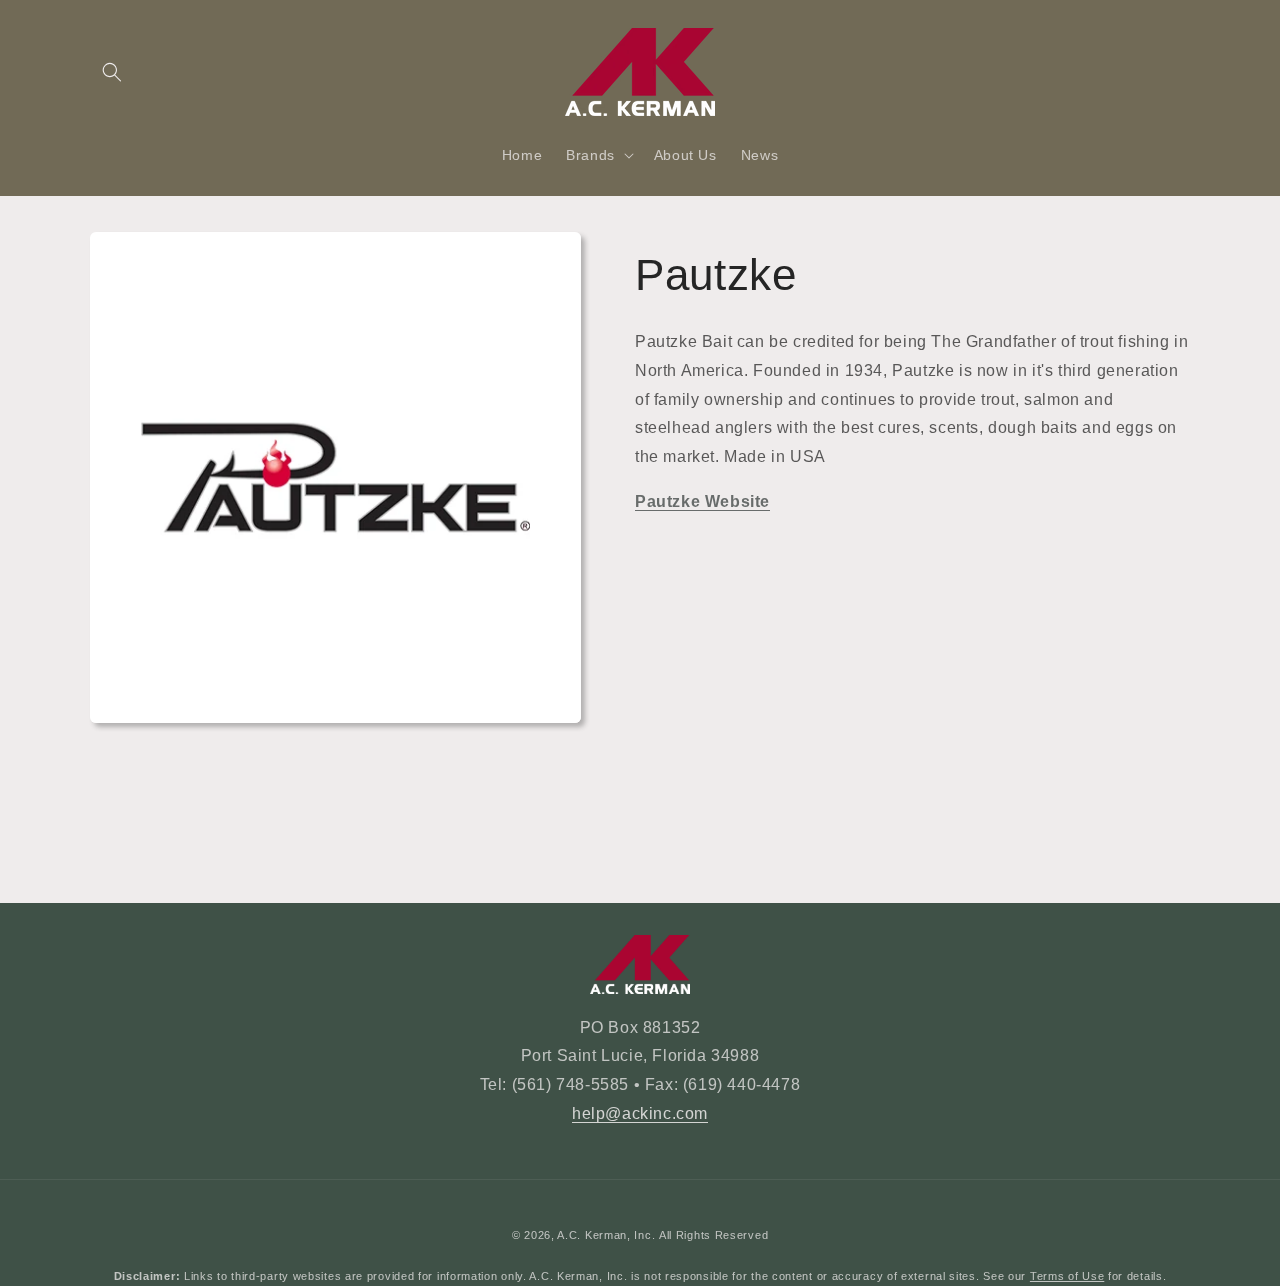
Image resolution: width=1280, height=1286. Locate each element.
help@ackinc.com (640, 1113)
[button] (112, 72)
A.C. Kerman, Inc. (606, 1235)
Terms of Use (1067, 1276)
